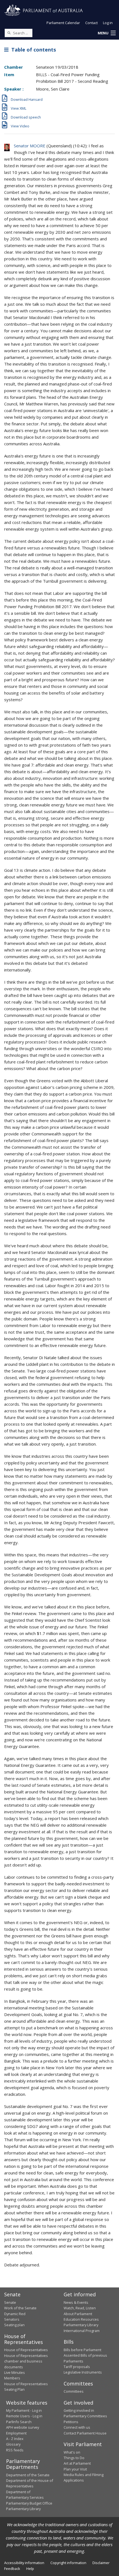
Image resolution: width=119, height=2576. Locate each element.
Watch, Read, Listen (80, 2308)
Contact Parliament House (85, 2433)
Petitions (71, 2422)
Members (12, 2378)
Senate (10, 2302)
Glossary (13, 2444)
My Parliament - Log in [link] (24, 2410)
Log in (108, 23)
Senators (12, 2319)
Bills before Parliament (82, 2350)
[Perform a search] (9, 33)
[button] (107, 33)
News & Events (76, 2302)
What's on (72, 2452)
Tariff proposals (77, 2367)
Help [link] (30, 2569)
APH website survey (23, 2427)
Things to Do (74, 2458)
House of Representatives (26, 2350)
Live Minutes (15, 2372)
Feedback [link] (12, 2569)
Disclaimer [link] (101, 2563)
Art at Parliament (77, 2463)
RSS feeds (15, 2450)
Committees (74, 2391)
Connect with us (77, 2427)
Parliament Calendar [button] (63, 23)
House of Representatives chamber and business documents (26, 2361)
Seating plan (14, 2325)
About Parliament (78, 2314)
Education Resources (81, 2319)
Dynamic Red (15, 2314)
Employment (16, 2433)
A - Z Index (15, 2439)
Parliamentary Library (81, 2325)
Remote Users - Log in (24, 2416)
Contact (91, 23)
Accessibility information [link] (24, 2563)
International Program (82, 2331)
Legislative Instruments (83, 2372)
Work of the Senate (20, 2308)
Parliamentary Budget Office (29, 2503)
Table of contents (32, 50)
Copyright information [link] (68, 2563)
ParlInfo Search (19, 2422)
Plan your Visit (75, 2469)
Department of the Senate (28, 2475)
